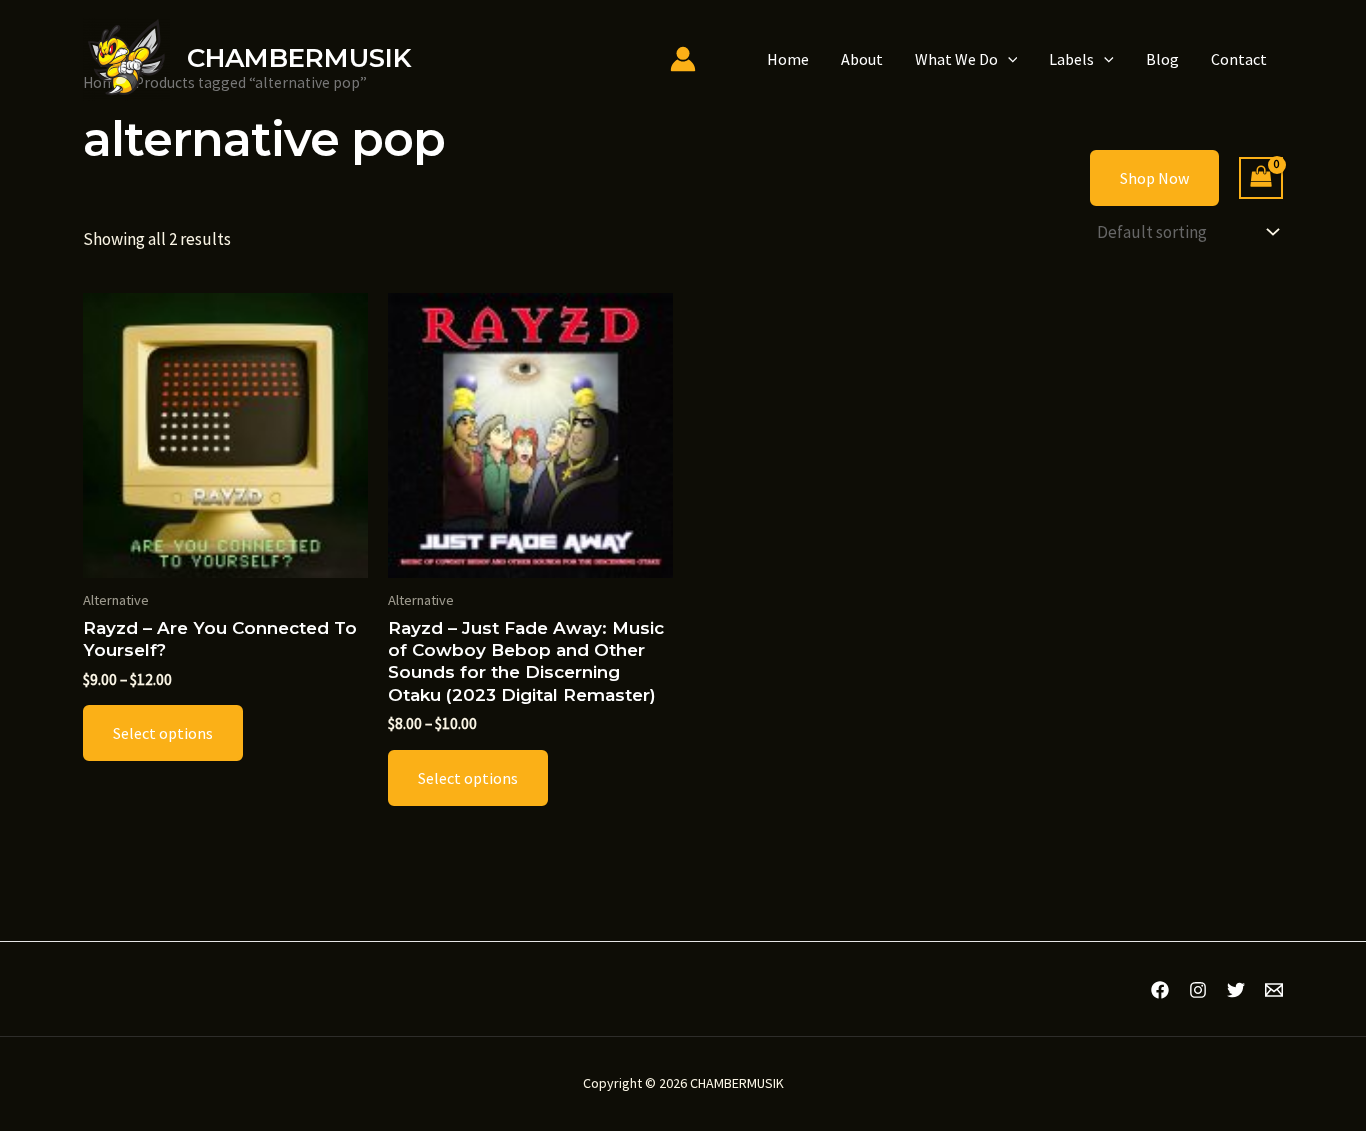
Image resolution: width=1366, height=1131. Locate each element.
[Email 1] (1274, 990)
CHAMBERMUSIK (299, 58)
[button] (1008, 59)
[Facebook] (1160, 990)
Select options (163, 733)
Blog (1162, 59)
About (862, 59)
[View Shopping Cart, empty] (1261, 178)
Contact (1239, 59)
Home (788, 59)
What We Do (956, 59)
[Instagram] (1198, 990)
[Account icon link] (683, 59)
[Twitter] (1236, 990)
